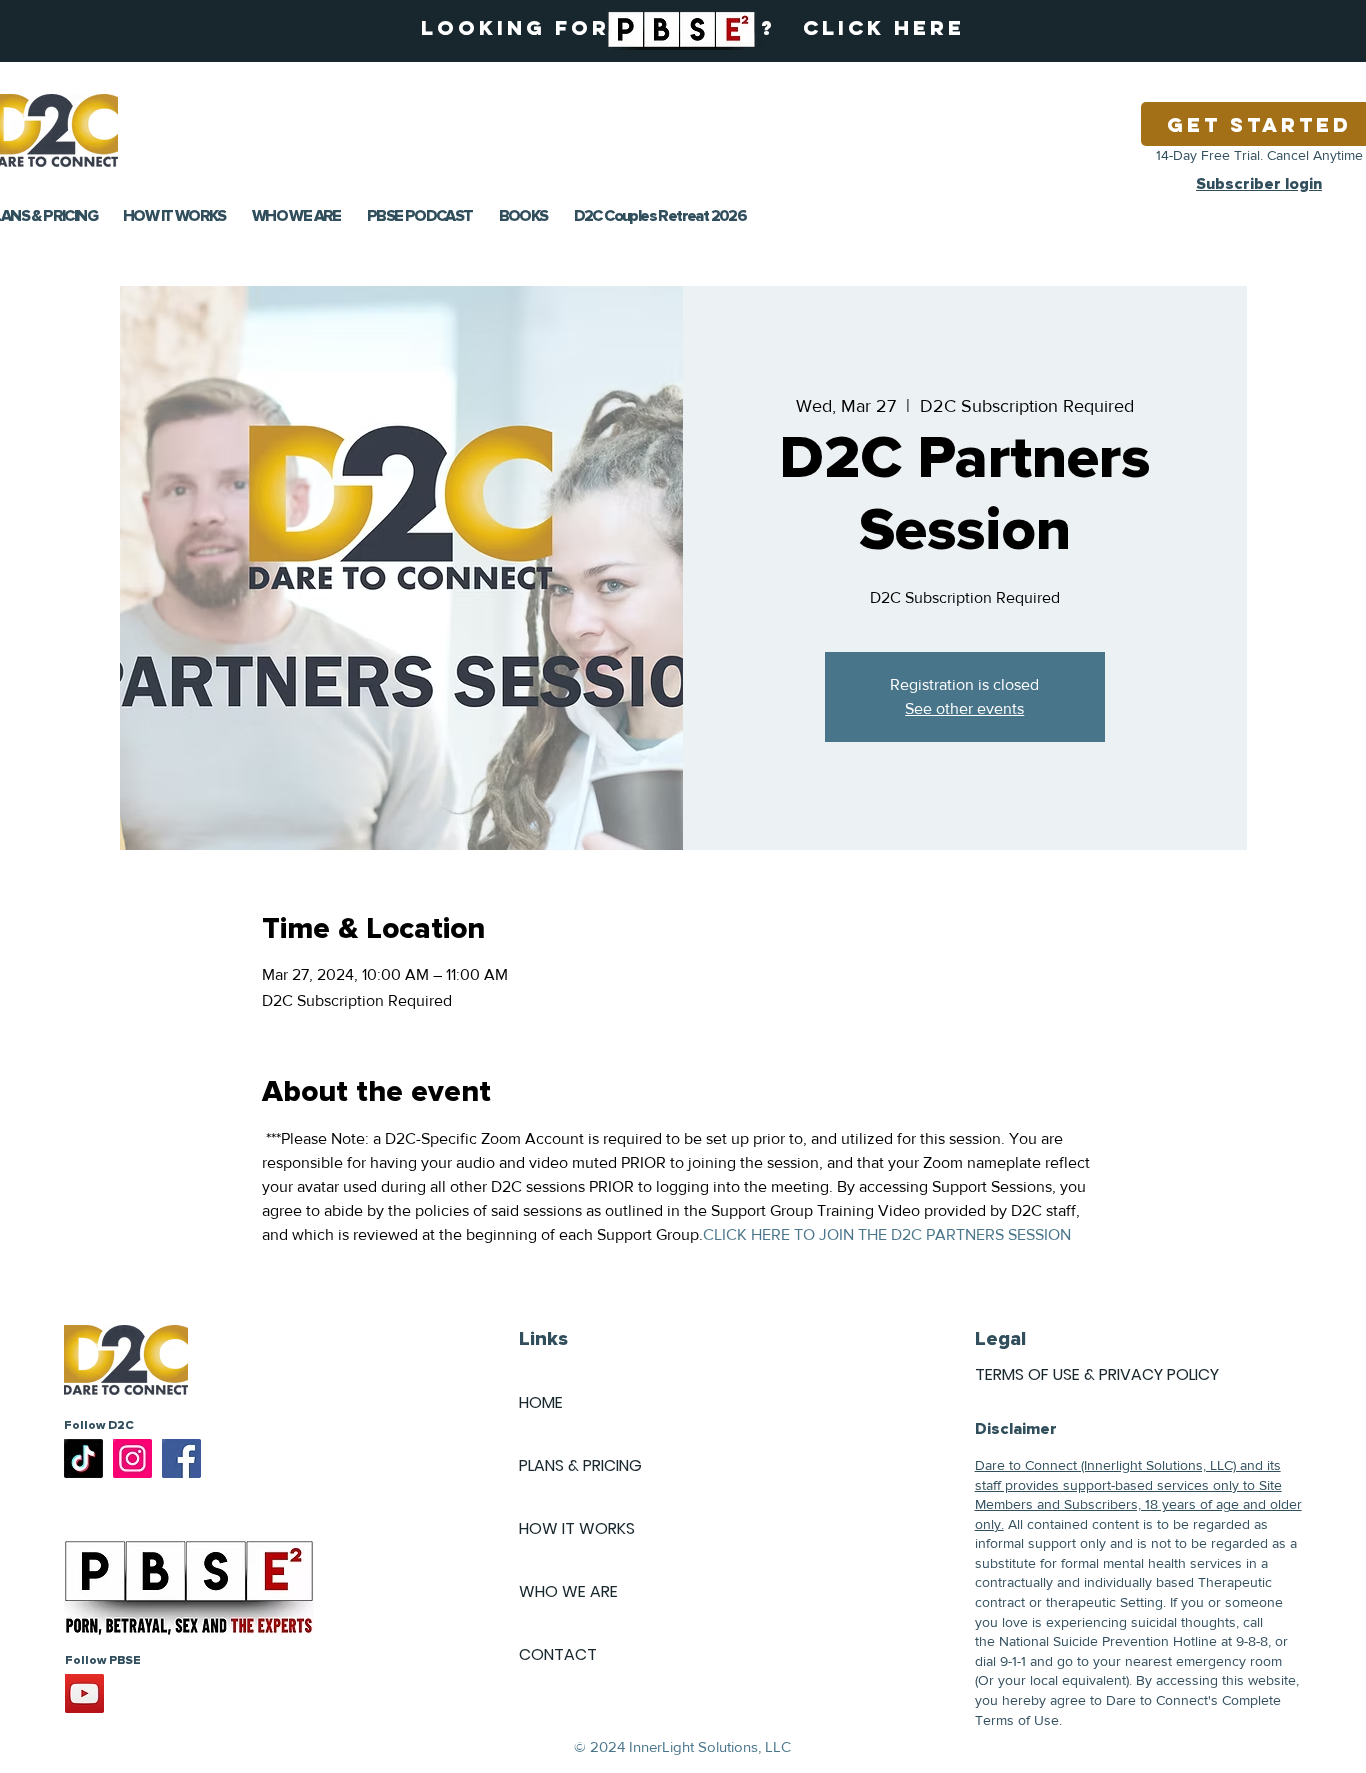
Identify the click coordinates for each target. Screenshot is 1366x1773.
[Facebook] (181, 1458)
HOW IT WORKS (577, 1528)
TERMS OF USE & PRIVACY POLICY (1097, 1374)
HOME (541, 1402)
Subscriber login (1259, 184)
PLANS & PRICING (580, 1465)
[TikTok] (83, 1458)
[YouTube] (84, 1693)
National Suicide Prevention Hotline (1108, 1641)
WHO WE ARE (568, 1591)
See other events (964, 708)
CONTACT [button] (558, 1654)
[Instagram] (132, 1458)
